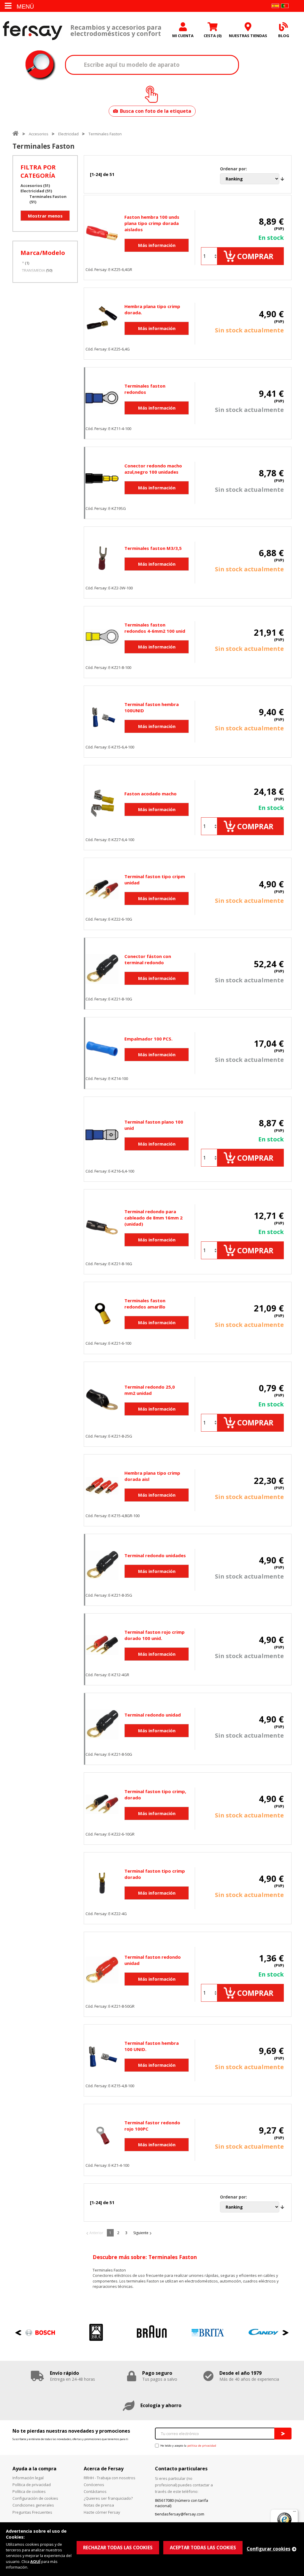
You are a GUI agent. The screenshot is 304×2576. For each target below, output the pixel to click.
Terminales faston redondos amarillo (145, 1304)
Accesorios (39, 134)
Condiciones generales (33, 2505)
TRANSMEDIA (34, 270)
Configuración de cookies (35, 2498)
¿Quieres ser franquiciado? (108, 2498)
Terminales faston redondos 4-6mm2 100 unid (155, 628)
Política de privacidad (32, 2485)
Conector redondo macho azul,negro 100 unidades (153, 469)
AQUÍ (35, 2561)
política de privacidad (202, 2446)
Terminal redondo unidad (153, 1715)
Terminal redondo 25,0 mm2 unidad (150, 1390)
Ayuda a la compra (34, 2469)
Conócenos (94, 2485)
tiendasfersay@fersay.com (180, 2514)
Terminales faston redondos (145, 389)
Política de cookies (29, 2491)
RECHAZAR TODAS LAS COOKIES (118, 2548)
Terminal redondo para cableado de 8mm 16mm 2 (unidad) (153, 1218)
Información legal (28, 2478)
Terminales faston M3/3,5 (153, 548)
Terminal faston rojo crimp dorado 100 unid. (155, 1635)
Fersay (33, 30)
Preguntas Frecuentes (32, 2512)
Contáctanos (95, 2491)
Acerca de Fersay (104, 2469)
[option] (40, 2332)
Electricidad (68, 134)
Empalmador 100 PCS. (148, 1039)
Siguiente (141, 2233)
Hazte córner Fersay (102, 2512)
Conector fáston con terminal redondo (148, 959)
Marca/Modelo (43, 253)
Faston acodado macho (151, 794)
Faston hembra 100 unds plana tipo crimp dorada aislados (152, 223)
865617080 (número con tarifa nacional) (182, 2503)
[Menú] (294, 2513)
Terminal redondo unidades (155, 1555)
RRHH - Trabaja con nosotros (110, 2478)
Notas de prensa (99, 2505)
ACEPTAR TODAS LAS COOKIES (203, 2548)
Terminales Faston (105, 134)
